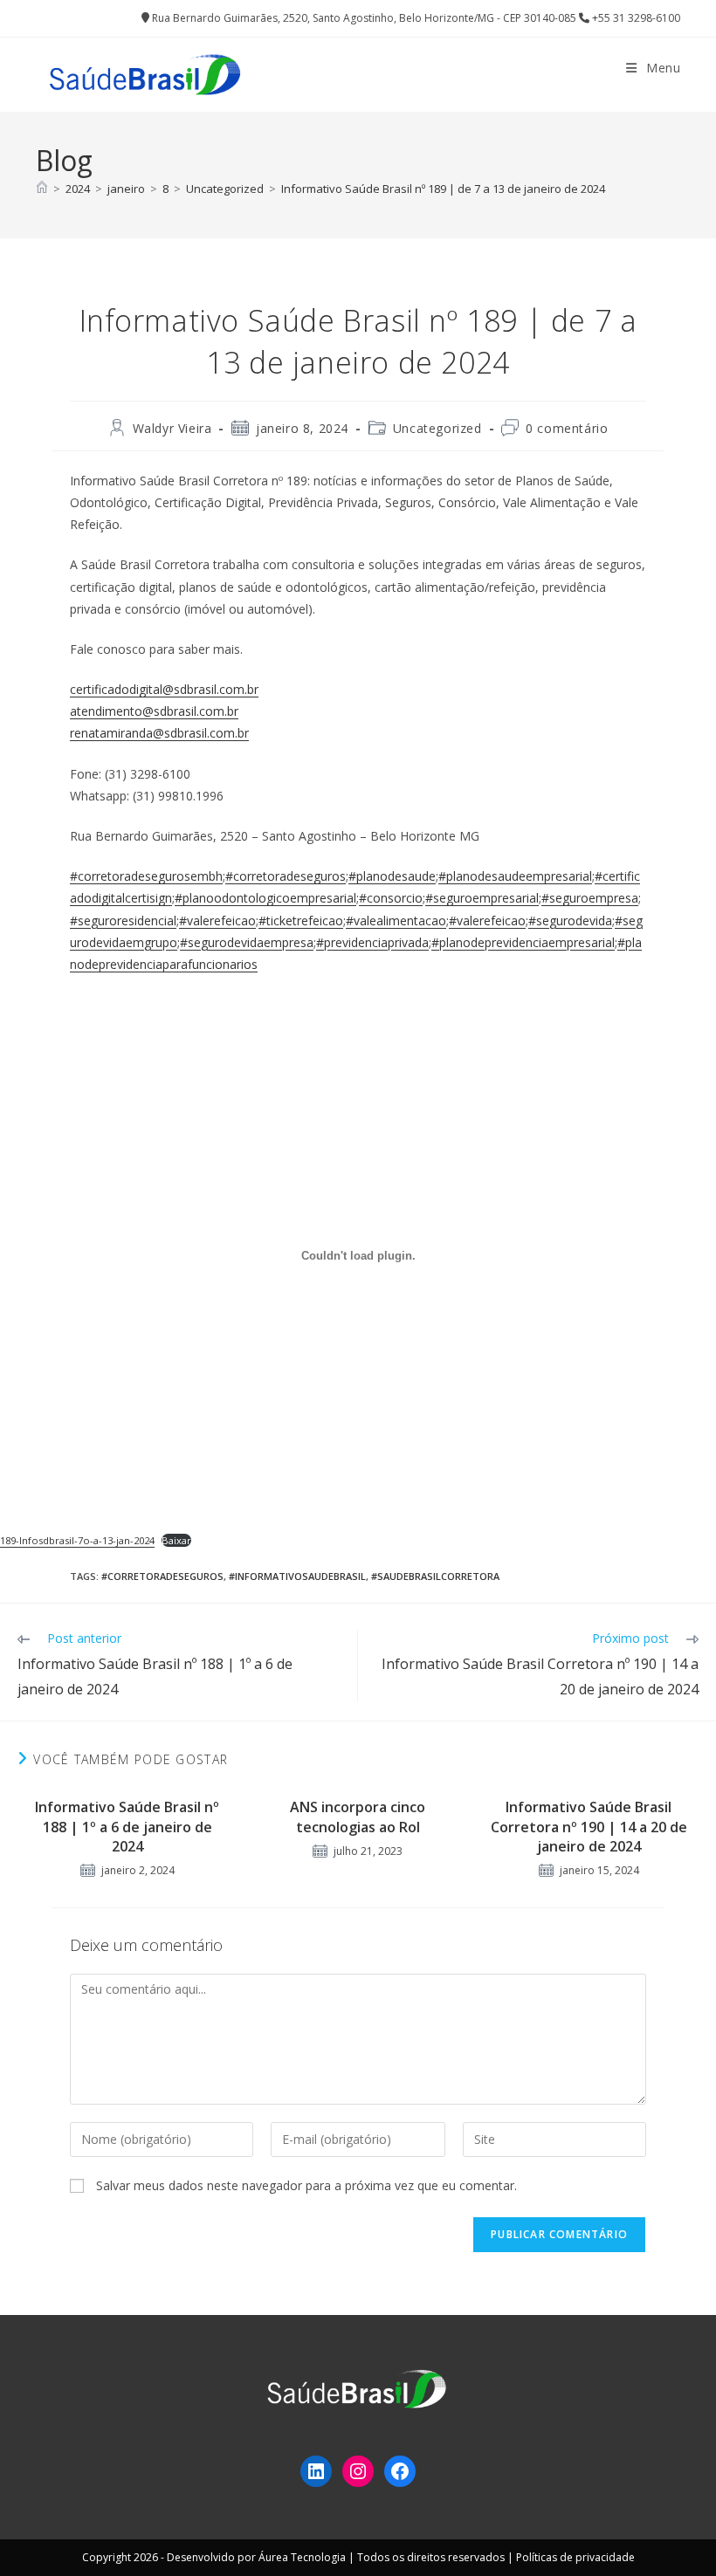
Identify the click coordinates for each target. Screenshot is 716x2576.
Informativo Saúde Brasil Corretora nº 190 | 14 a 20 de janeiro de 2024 (589, 1827)
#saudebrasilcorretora (435, 1576)
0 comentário (567, 428)
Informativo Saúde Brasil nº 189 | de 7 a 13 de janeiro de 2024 (443, 189)
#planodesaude (392, 876)
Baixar (176, 1540)
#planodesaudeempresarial (515, 876)
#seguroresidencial (123, 920)
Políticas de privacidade (575, 2557)
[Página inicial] (42, 189)
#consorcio (391, 898)
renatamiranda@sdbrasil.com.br (159, 733)
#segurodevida (570, 920)
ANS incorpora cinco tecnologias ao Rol (358, 1817)
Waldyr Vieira (172, 428)
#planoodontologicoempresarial (265, 898)
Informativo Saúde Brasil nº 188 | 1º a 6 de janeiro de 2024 (127, 1827)
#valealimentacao (396, 920)
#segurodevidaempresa (247, 942)
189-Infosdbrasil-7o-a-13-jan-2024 (77, 1540)
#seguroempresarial (482, 898)
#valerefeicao (217, 920)
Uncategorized (437, 428)
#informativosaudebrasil (297, 1576)
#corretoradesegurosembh (146, 876)
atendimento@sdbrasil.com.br (154, 711)
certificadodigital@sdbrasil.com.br (164, 689)
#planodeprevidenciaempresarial (523, 942)
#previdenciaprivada (372, 942)
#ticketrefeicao (301, 920)
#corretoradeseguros (286, 876)
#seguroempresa (590, 898)
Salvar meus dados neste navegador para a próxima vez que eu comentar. (306, 2185)
